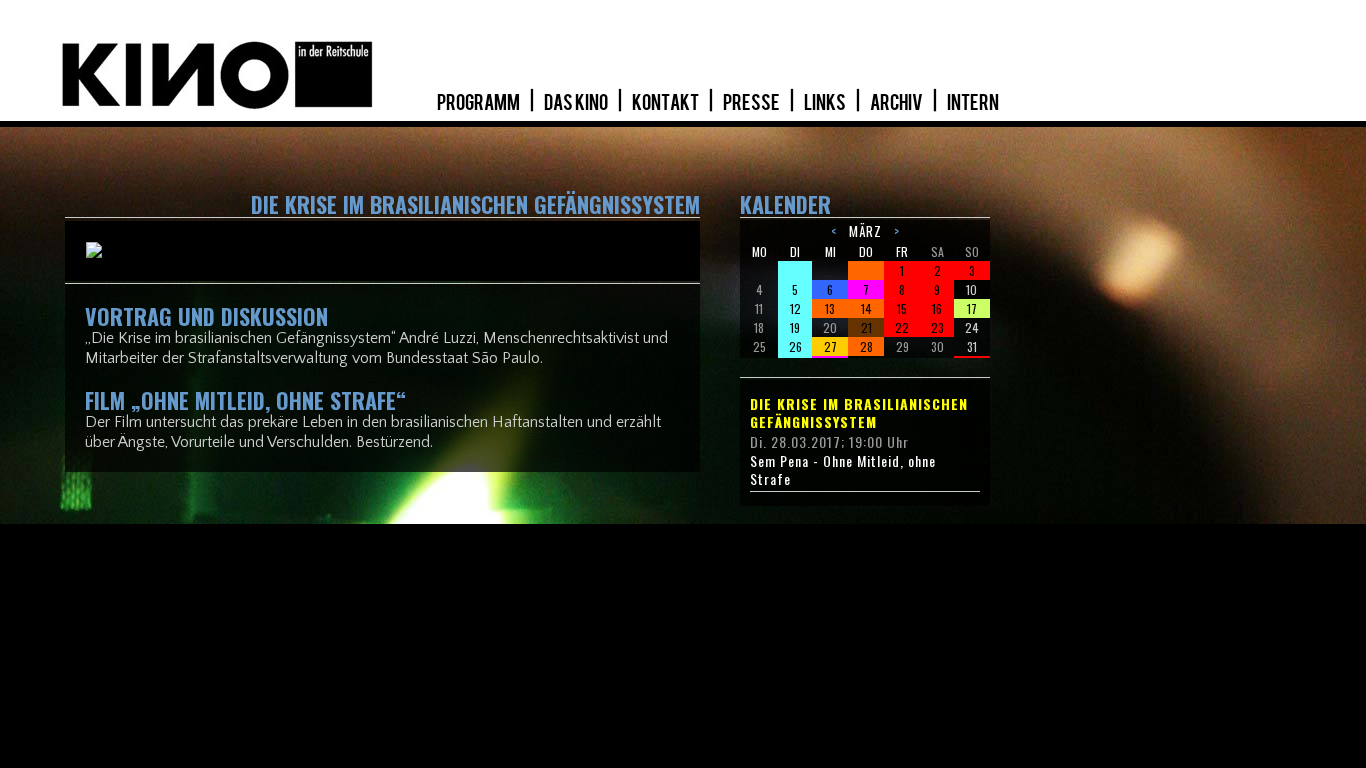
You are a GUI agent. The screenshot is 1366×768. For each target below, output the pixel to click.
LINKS (826, 103)
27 (830, 346)
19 (795, 327)
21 (866, 327)
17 (972, 308)
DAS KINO (577, 103)
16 (937, 308)
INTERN (973, 103)
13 (830, 308)
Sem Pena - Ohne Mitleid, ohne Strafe (843, 470)
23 (937, 327)
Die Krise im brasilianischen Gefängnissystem (859, 413)
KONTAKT (666, 103)
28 (866, 346)
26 (795, 346)
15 (902, 308)
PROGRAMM (479, 103)
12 (795, 308)
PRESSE (752, 103)
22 (902, 327)
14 (866, 308)
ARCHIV (897, 103)
